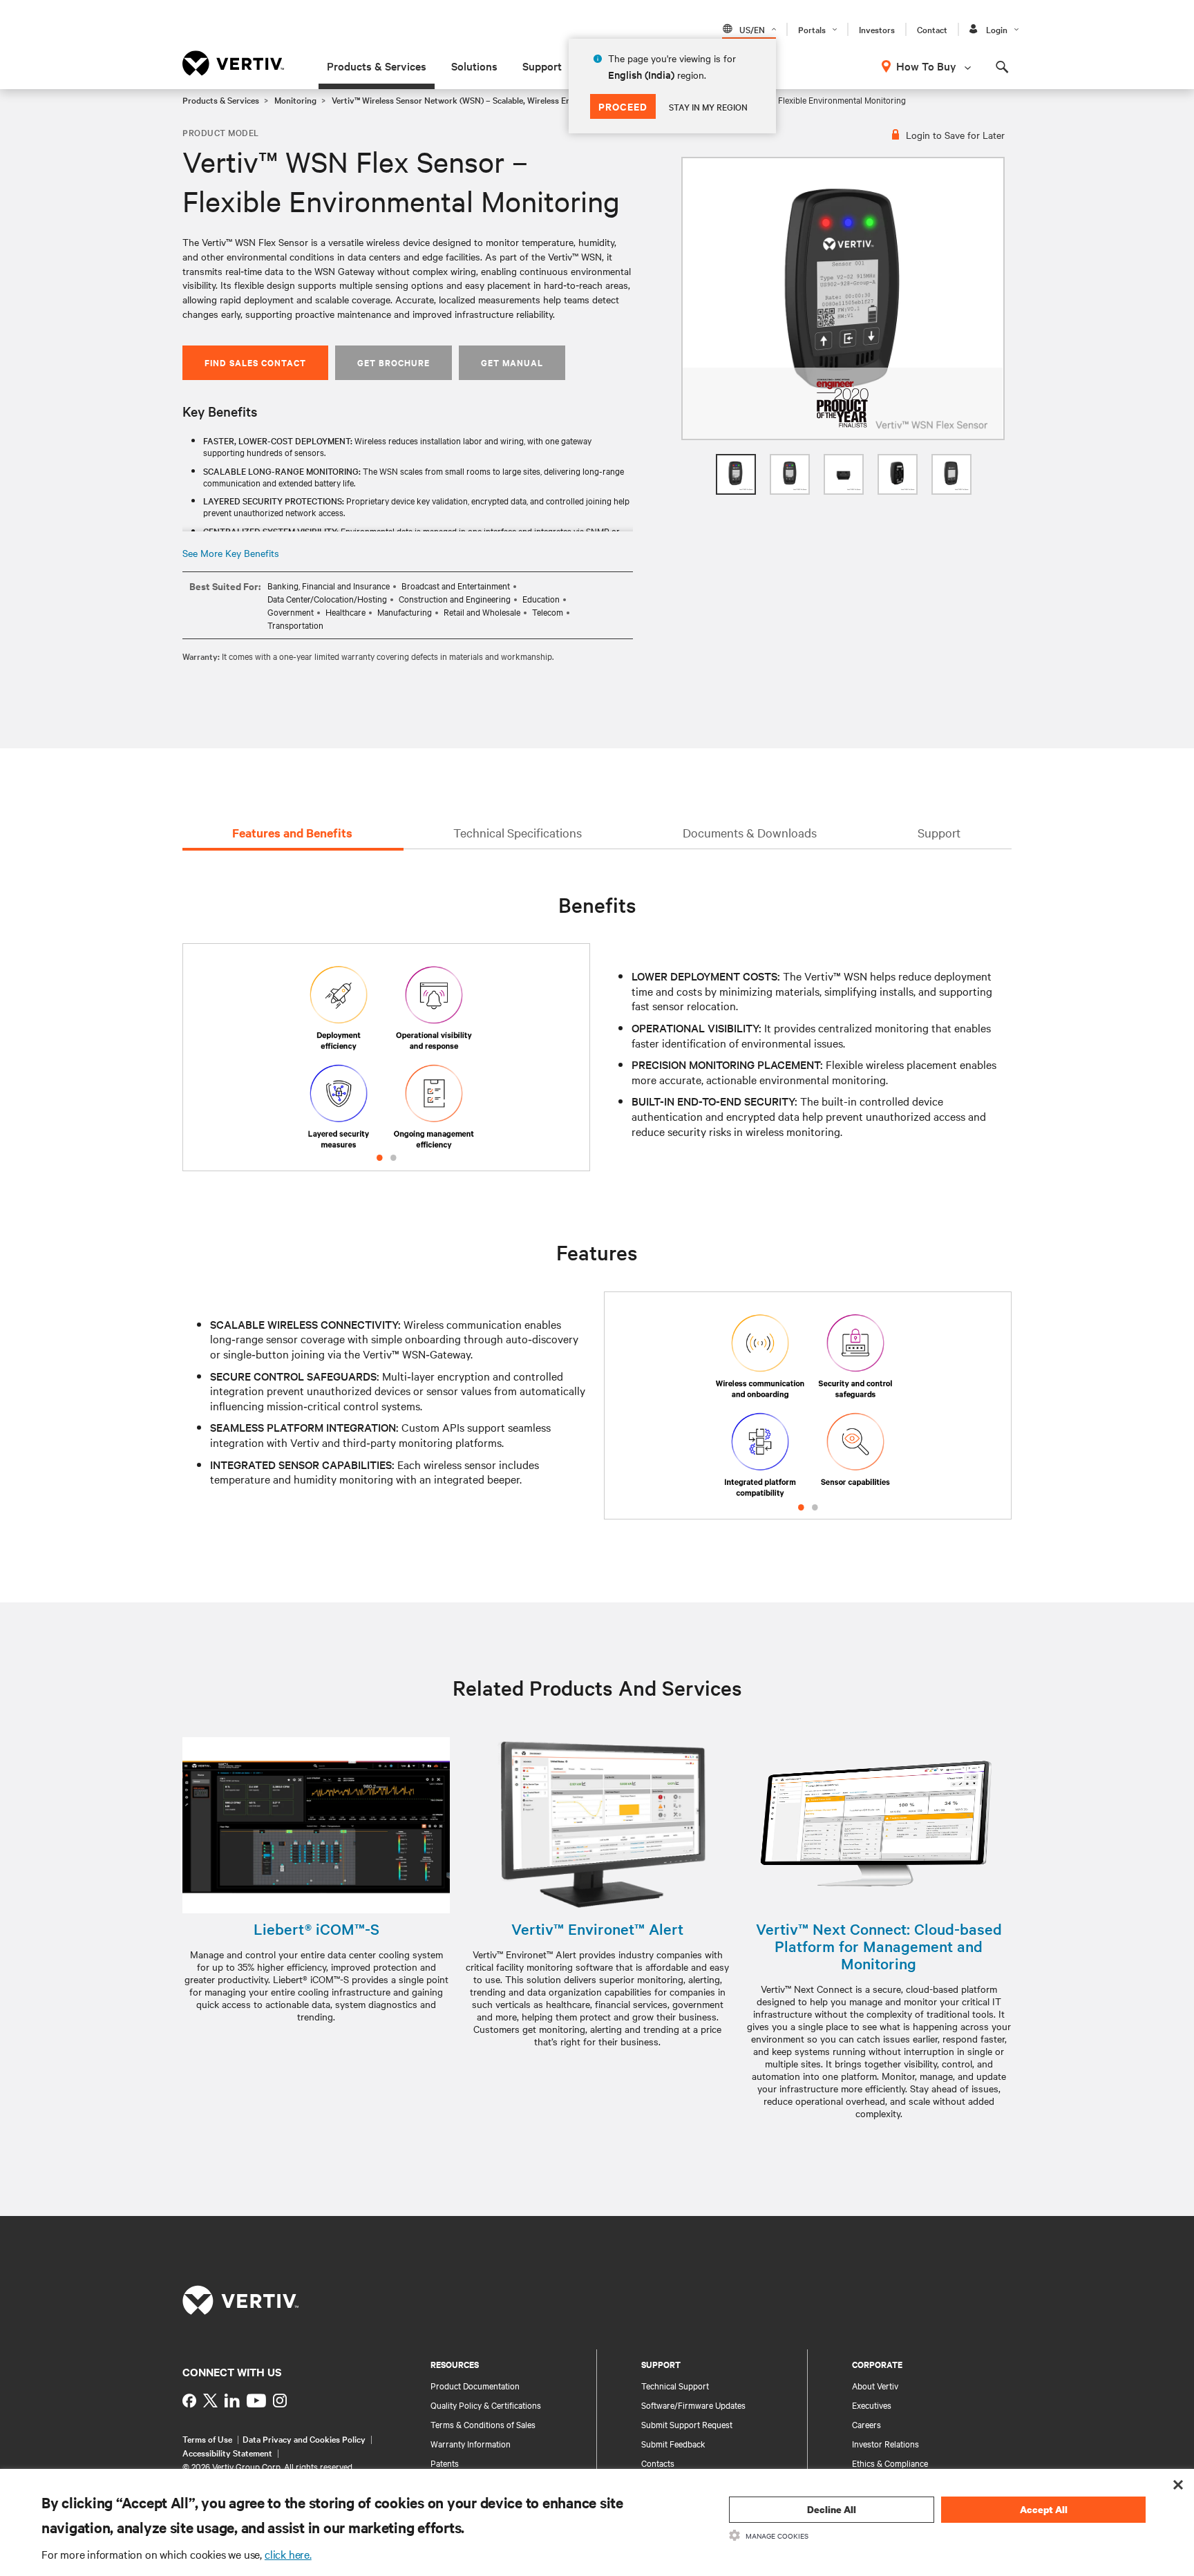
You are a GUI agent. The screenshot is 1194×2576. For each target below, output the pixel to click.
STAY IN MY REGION (708, 106)
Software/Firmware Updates (693, 2405)
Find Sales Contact (255, 362)
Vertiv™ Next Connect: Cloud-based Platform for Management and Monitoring (879, 1946)
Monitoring (295, 100)
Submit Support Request (687, 2424)
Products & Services (377, 66)
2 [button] (393, 1155)
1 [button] (379, 1155)
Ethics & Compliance (890, 2463)
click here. (288, 2554)
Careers (866, 2424)
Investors (877, 29)
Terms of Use (207, 2438)
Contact (932, 29)
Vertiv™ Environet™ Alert (597, 1929)
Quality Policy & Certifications (486, 2405)
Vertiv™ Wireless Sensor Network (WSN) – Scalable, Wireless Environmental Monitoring (496, 100)
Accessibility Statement (227, 2452)
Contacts (658, 2463)
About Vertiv (875, 2385)
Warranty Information (471, 2443)
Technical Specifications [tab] (518, 832)
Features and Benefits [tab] (292, 833)
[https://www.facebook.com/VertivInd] (189, 2400)
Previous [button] (205, 1074)
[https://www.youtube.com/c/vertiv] (256, 2400)
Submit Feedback (673, 2443)
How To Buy (926, 66)
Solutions (474, 66)
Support (542, 66)
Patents (445, 2463)
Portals (812, 29)
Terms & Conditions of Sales (483, 2424)
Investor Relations (885, 2443)
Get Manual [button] (512, 362)
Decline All (832, 2509)
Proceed (623, 106)
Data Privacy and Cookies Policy (304, 2438)
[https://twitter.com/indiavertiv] (210, 2400)
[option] (843, 299)
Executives (872, 2405)
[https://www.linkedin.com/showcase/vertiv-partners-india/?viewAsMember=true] (232, 2400)
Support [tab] (939, 832)
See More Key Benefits (231, 553)
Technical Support (675, 2385)
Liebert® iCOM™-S (316, 1929)
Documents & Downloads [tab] (750, 832)
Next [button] (568, 1074)
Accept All (1044, 2509)
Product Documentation (475, 2385)
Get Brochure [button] (394, 362)
